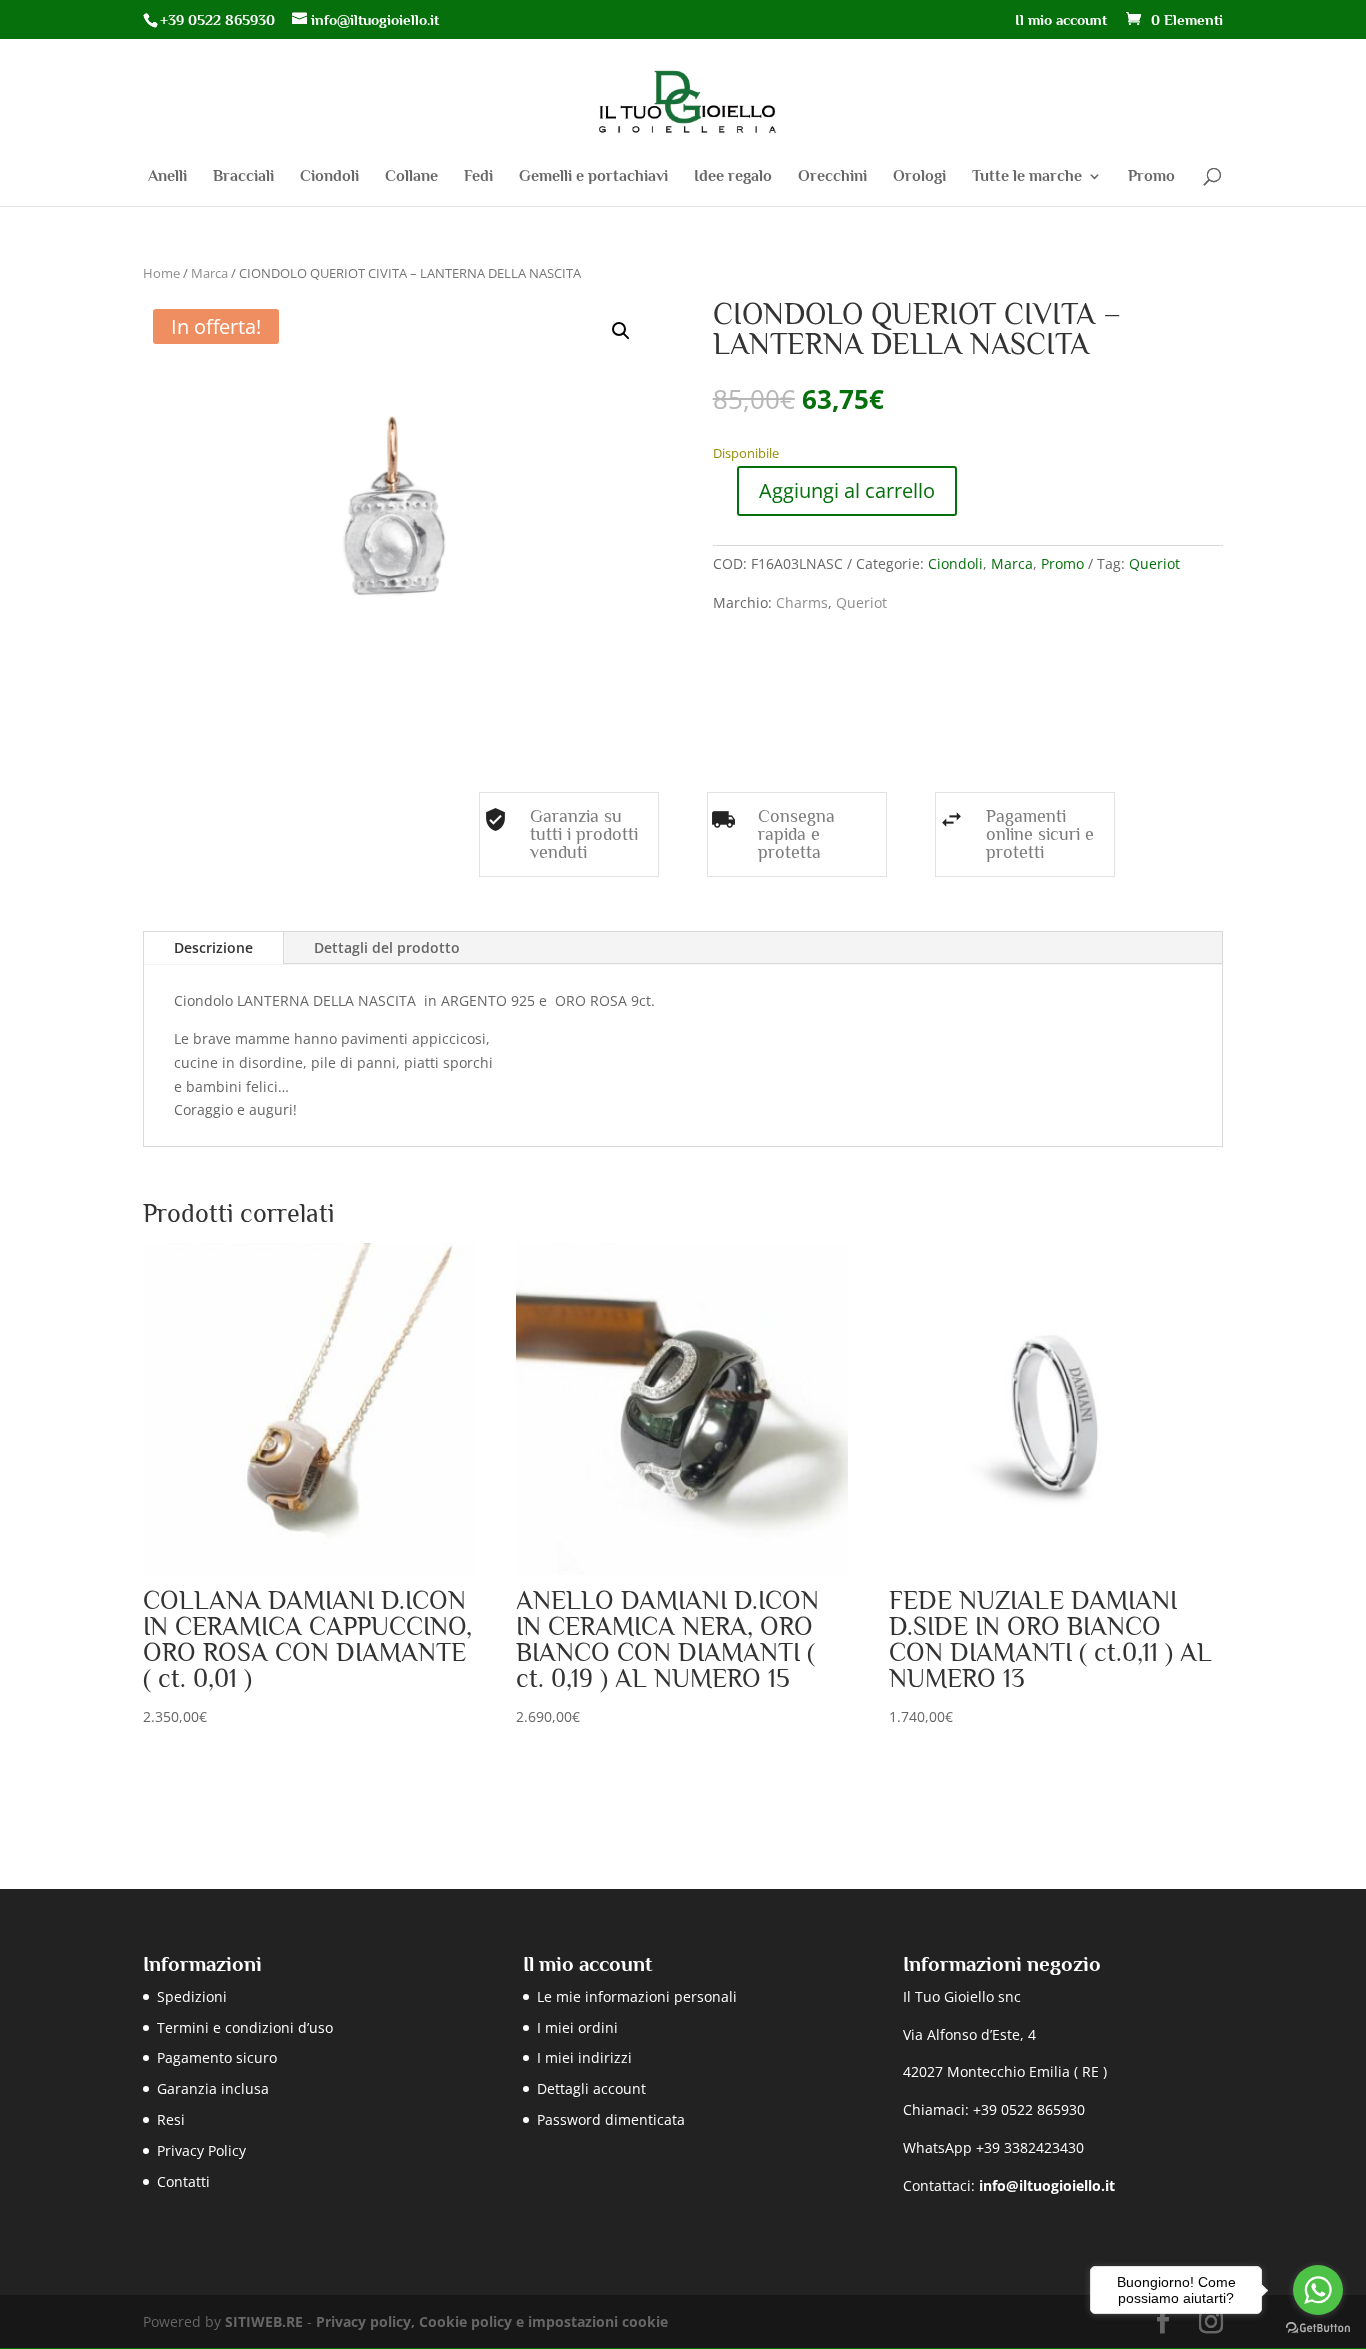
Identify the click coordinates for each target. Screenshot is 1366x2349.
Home (161, 273)
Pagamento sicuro (217, 2057)
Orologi (919, 177)
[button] (621, 331)
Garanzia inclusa (213, 2088)
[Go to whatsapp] (1318, 2290)
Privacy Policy (201, 2150)
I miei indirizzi (584, 2057)
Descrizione (213, 947)
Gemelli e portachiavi (593, 177)
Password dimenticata (611, 2119)
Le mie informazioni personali (637, 1996)
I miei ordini (577, 2027)
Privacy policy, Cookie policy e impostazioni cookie (492, 2321)
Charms (802, 602)
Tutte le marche (1027, 177)
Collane (411, 177)
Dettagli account (591, 2088)
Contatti (183, 2181)
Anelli (167, 177)
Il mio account (1061, 20)
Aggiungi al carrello (847, 490)
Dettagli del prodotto (387, 947)
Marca (209, 273)
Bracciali (243, 177)
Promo (1151, 177)
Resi (171, 2119)
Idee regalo (733, 177)
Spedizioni (192, 1996)
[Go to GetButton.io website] (1318, 2328)
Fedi (478, 177)
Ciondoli (329, 177)
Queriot (1154, 563)
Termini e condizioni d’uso (245, 2027)
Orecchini (832, 177)
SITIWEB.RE (264, 2321)
